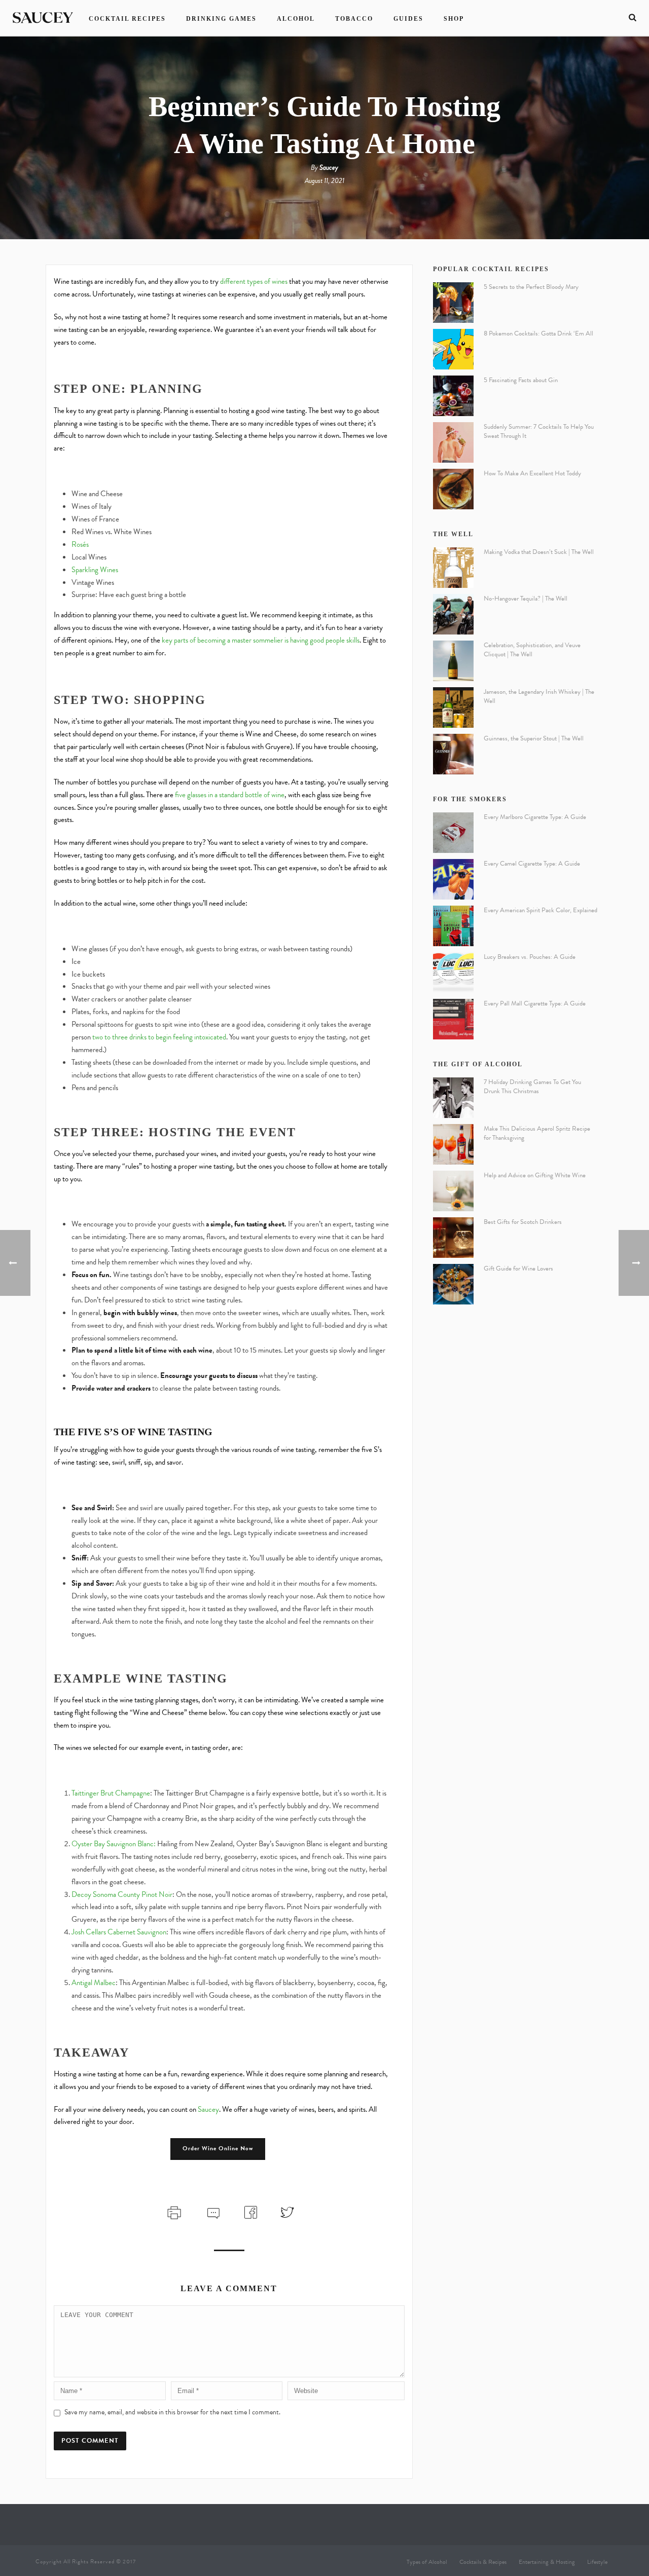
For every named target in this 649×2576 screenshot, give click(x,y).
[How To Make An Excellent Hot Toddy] (453, 489)
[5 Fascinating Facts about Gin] (453, 396)
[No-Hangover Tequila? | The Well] (453, 614)
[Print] (173, 2211)
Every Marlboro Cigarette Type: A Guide (535, 817)
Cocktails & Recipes (483, 2562)
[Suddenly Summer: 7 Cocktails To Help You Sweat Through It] (453, 442)
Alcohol (296, 19)
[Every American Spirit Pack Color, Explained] (453, 926)
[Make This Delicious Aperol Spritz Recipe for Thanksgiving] (453, 1144)
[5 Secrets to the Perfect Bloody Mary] (453, 303)
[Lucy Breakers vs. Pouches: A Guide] (453, 973)
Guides (408, 19)
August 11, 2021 (324, 181)
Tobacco (354, 19)
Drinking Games (221, 19)
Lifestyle (597, 2562)
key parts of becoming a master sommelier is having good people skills (260, 640)
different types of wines (254, 281)
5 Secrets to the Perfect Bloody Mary (531, 287)
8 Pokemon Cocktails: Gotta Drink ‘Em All (538, 333)
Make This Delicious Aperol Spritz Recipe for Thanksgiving (537, 1133)
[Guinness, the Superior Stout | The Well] (453, 754)
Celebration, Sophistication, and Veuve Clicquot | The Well (532, 650)
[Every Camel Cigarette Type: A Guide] (453, 879)
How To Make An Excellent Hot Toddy (532, 473)
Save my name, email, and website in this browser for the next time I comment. (172, 2412)
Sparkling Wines (95, 570)
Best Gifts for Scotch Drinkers (523, 1222)
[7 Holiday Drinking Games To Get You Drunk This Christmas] (453, 1098)
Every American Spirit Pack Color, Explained (540, 910)
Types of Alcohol (427, 2562)
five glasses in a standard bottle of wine (230, 795)
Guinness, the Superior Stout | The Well (534, 738)
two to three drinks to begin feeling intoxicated (158, 1037)
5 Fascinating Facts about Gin (521, 380)
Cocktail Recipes (127, 19)
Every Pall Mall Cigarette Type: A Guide (535, 1003)
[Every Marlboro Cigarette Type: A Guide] (453, 833)
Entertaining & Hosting (547, 2562)
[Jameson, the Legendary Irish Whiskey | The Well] (453, 707)
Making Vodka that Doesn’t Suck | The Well (539, 552)
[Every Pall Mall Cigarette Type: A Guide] (453, 1019)
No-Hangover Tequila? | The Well (526, 599)
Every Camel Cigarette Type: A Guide (532, 864)
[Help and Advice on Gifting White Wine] (453, 1191)
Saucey (329, 167)
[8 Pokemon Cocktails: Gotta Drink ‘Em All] (453, 349)
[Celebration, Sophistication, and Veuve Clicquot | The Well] (453, 661)
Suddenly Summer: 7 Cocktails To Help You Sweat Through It (539, 431)
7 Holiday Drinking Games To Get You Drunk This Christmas (532, 1087)
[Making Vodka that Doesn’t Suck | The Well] (453, 568)
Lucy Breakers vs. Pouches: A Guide (530, 957)
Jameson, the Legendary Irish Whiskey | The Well (539, 696)
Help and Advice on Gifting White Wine (535, 1175)
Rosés (80, 544)
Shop (454, 19)
